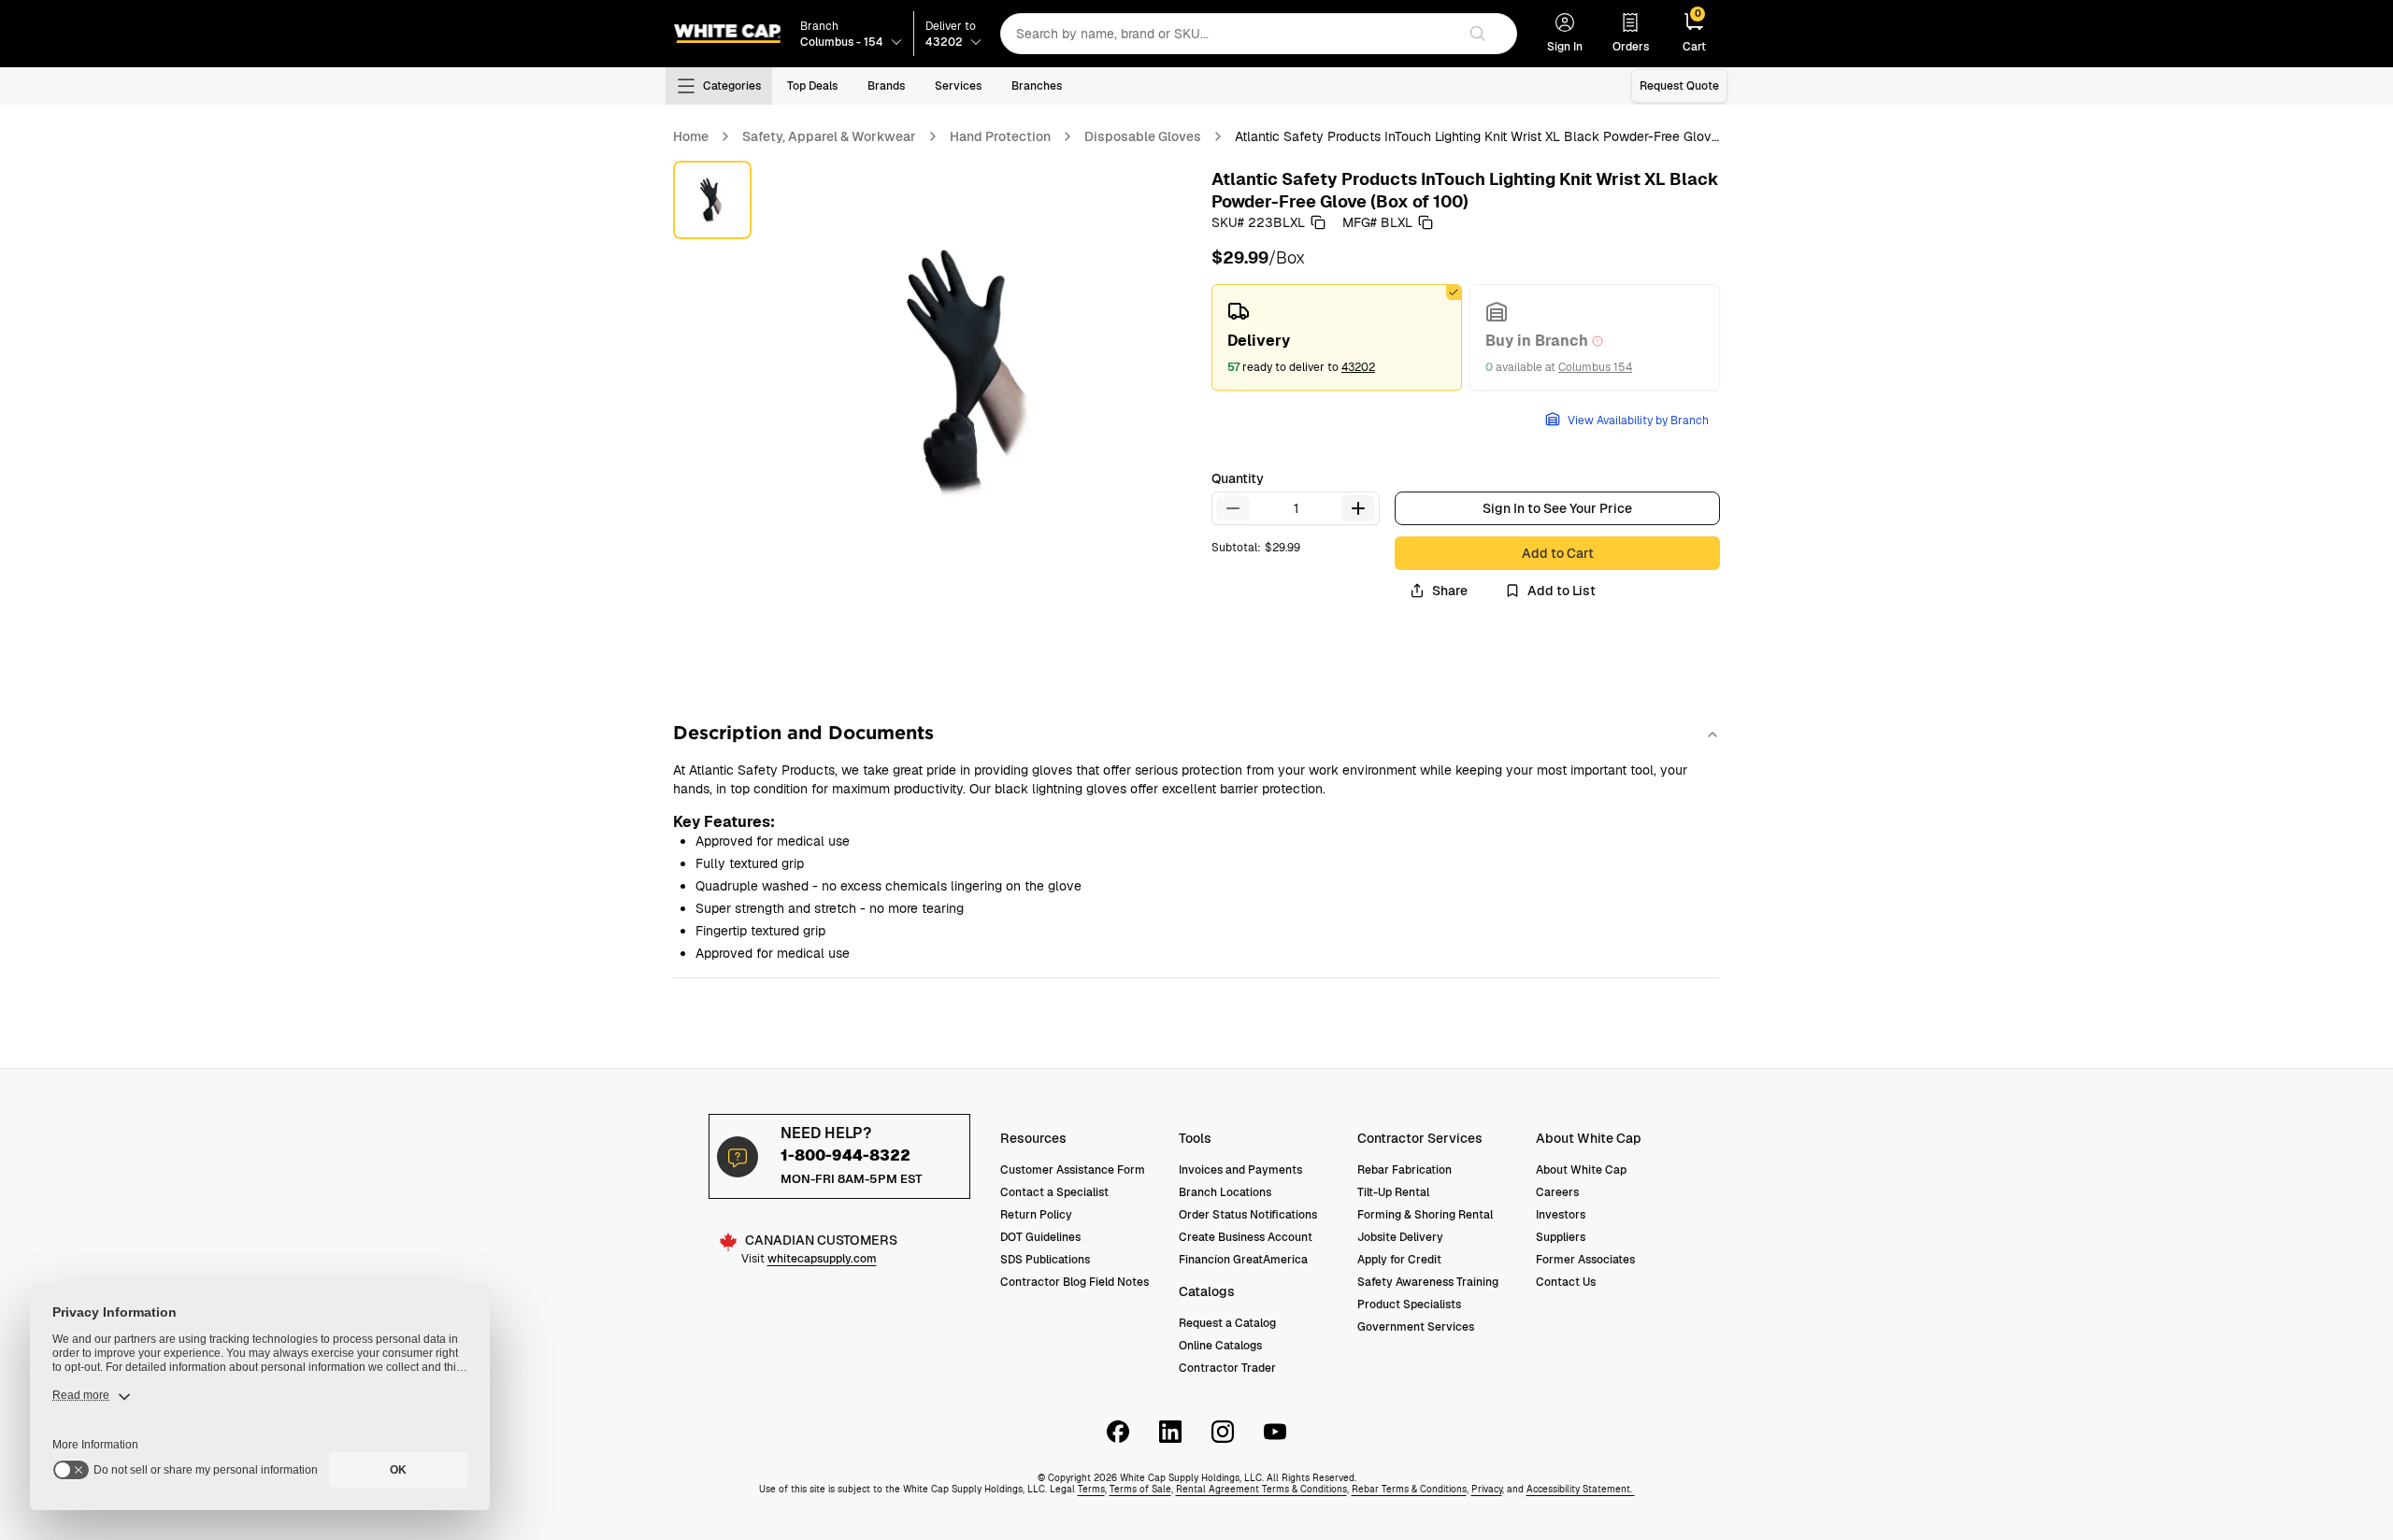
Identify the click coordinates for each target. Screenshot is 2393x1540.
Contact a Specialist (1054, 1192)
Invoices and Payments (1240, 1170)
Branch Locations (1225, 1192)
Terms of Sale (1140, 1489)
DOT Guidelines (1040, 1237)
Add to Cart (1558, 553)
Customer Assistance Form (1073, 1170)
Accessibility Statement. (1581, 1489)
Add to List (1562, 591)
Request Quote (1679, 86)
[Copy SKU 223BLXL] (1318, 222)
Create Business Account (1246, 1237)
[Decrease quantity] (1233, 508)
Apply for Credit (1399, 1260)
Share (1450, 591)
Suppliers (1561, 1237)
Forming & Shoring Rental (1425, 1215)
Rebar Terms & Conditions (1409, 1489)
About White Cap (1581, 1170)
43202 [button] (1358, 367)
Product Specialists (1409, 1305)
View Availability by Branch (1638, 421)
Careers (1557, 1192)
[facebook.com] (1118, 1432)
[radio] (1337, 337)
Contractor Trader (1227, 1368)
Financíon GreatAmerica (1243, 1260)
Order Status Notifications (1248, 1215)
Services (958, 86)
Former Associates (1585, 1260)
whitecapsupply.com (822, 1259)
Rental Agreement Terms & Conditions (1261, 1489)
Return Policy (1036, 1215)
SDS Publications (1045, 1260)
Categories (732, 86)
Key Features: (724, 822)
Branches (1037, 86)
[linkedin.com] (1170, 1432)
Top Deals (812, 86)
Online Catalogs (1220, 1346)
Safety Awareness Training (1428, 1282)
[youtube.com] (1275, 1432)
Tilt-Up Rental (1393, 1192)
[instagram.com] (1223, 1432)
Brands (886, 86)
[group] (1466, 337)
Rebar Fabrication (1404, 1170)
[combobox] (1228, 34)
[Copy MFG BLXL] (1426, 222)
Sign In (1565, 47)
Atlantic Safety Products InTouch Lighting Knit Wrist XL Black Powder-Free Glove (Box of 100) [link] (1477, 137)
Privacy (1487, 1489)
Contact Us (1566, 1282)
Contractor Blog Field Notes (1075, 1282)
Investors (1561, 1215)
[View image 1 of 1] (712, 200)
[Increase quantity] (1358, 508)
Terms (1091, 1489)
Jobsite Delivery (1400, 1237)
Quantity (1238, 478)
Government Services (1416, 1327)
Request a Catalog (1227, 1323)
